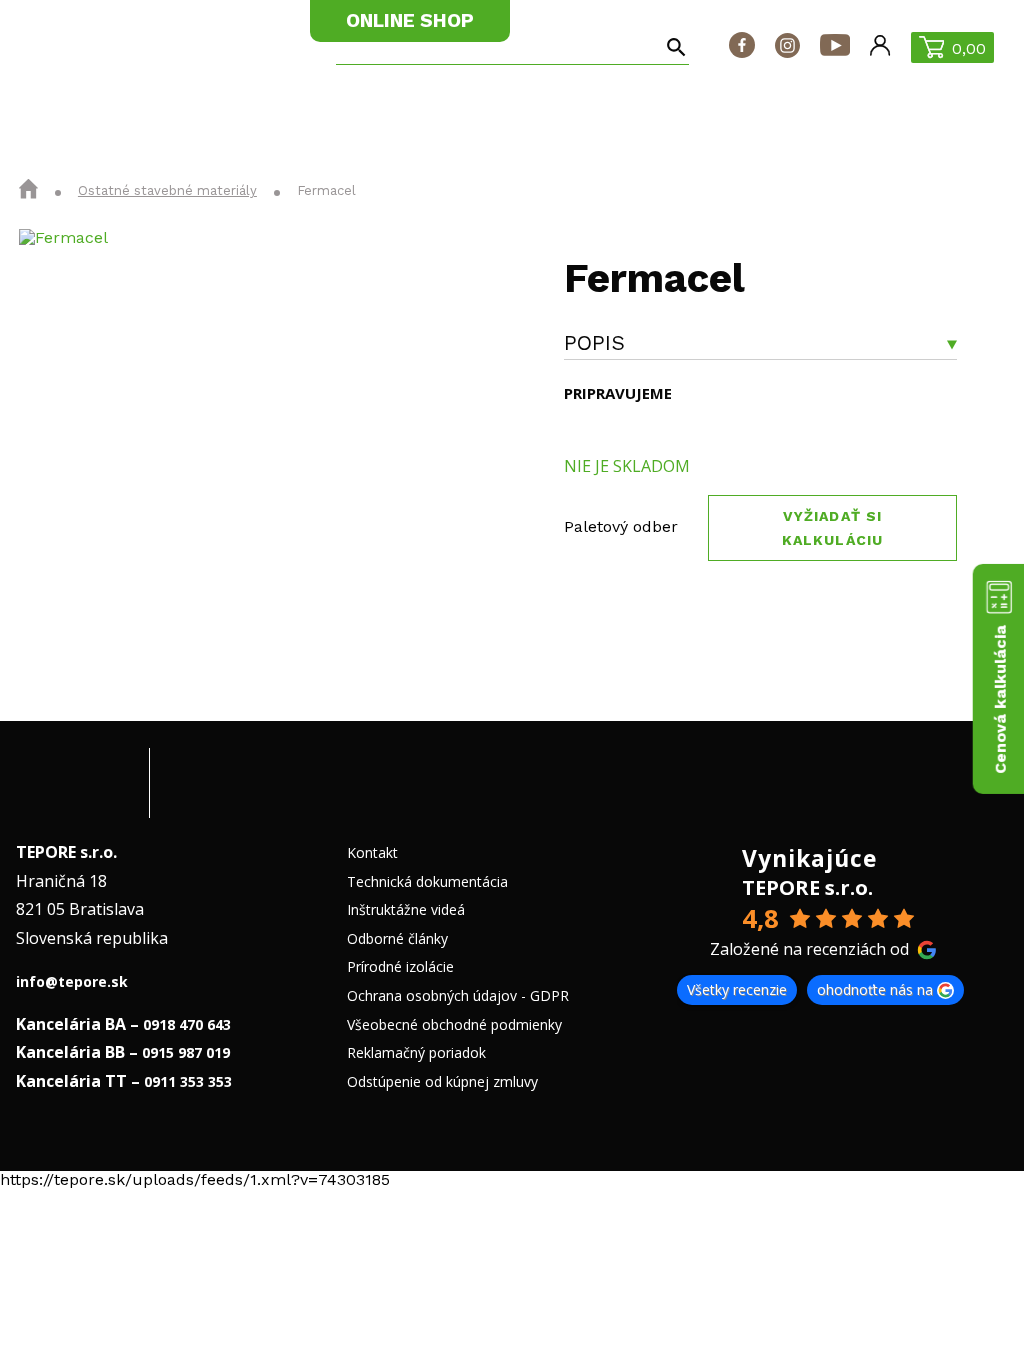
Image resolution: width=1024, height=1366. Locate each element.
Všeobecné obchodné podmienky (454, 1024)
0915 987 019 (186, 1052)
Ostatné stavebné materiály (167, 190)
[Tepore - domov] (83, 46)
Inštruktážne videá (406, 909)
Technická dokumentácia (427, 881)
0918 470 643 (187, 1024)
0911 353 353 (188, 1081)
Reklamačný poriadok (416, 1052)
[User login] (880, 47)
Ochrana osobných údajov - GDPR (458, 995)
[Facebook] (742, 47)
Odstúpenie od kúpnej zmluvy (442, 1081)
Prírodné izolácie (400, 966)
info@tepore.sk (72, 981)
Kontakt (372, 852)
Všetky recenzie (737, 989)
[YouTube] (835, 47)
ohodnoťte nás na (875, 989)
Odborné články (397, 938)
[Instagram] (787, 47)
